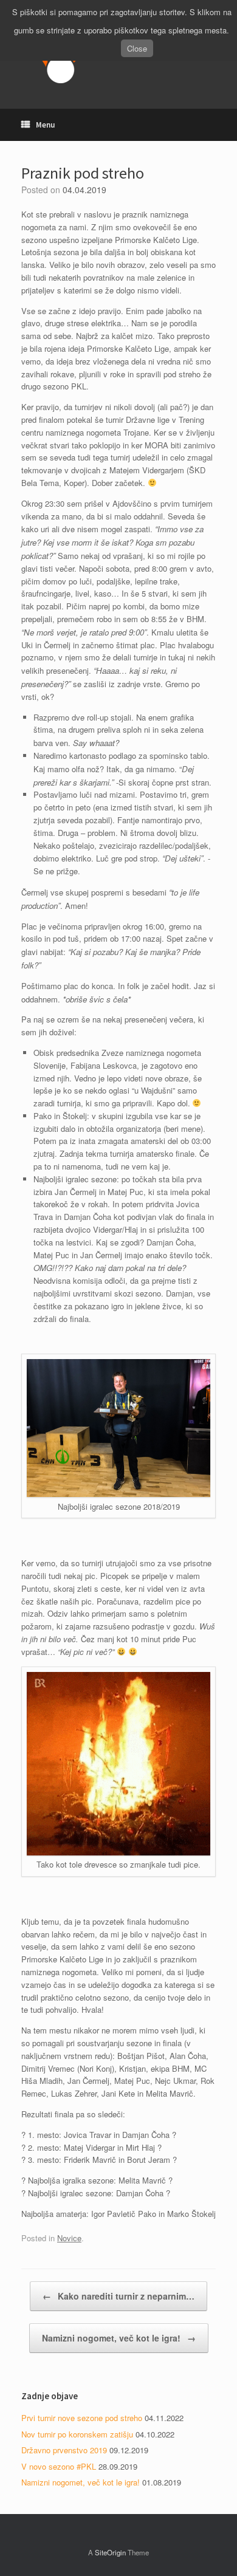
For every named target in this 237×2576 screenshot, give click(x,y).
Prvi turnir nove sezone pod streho (82, 2418)
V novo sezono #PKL (59, 2466)
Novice (69, 2238)
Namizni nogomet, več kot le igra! (119, 2338)
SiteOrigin (110, 2552)
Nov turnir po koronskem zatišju (77, 2434)
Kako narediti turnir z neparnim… (118, 2296)
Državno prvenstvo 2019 (64, 2450)
